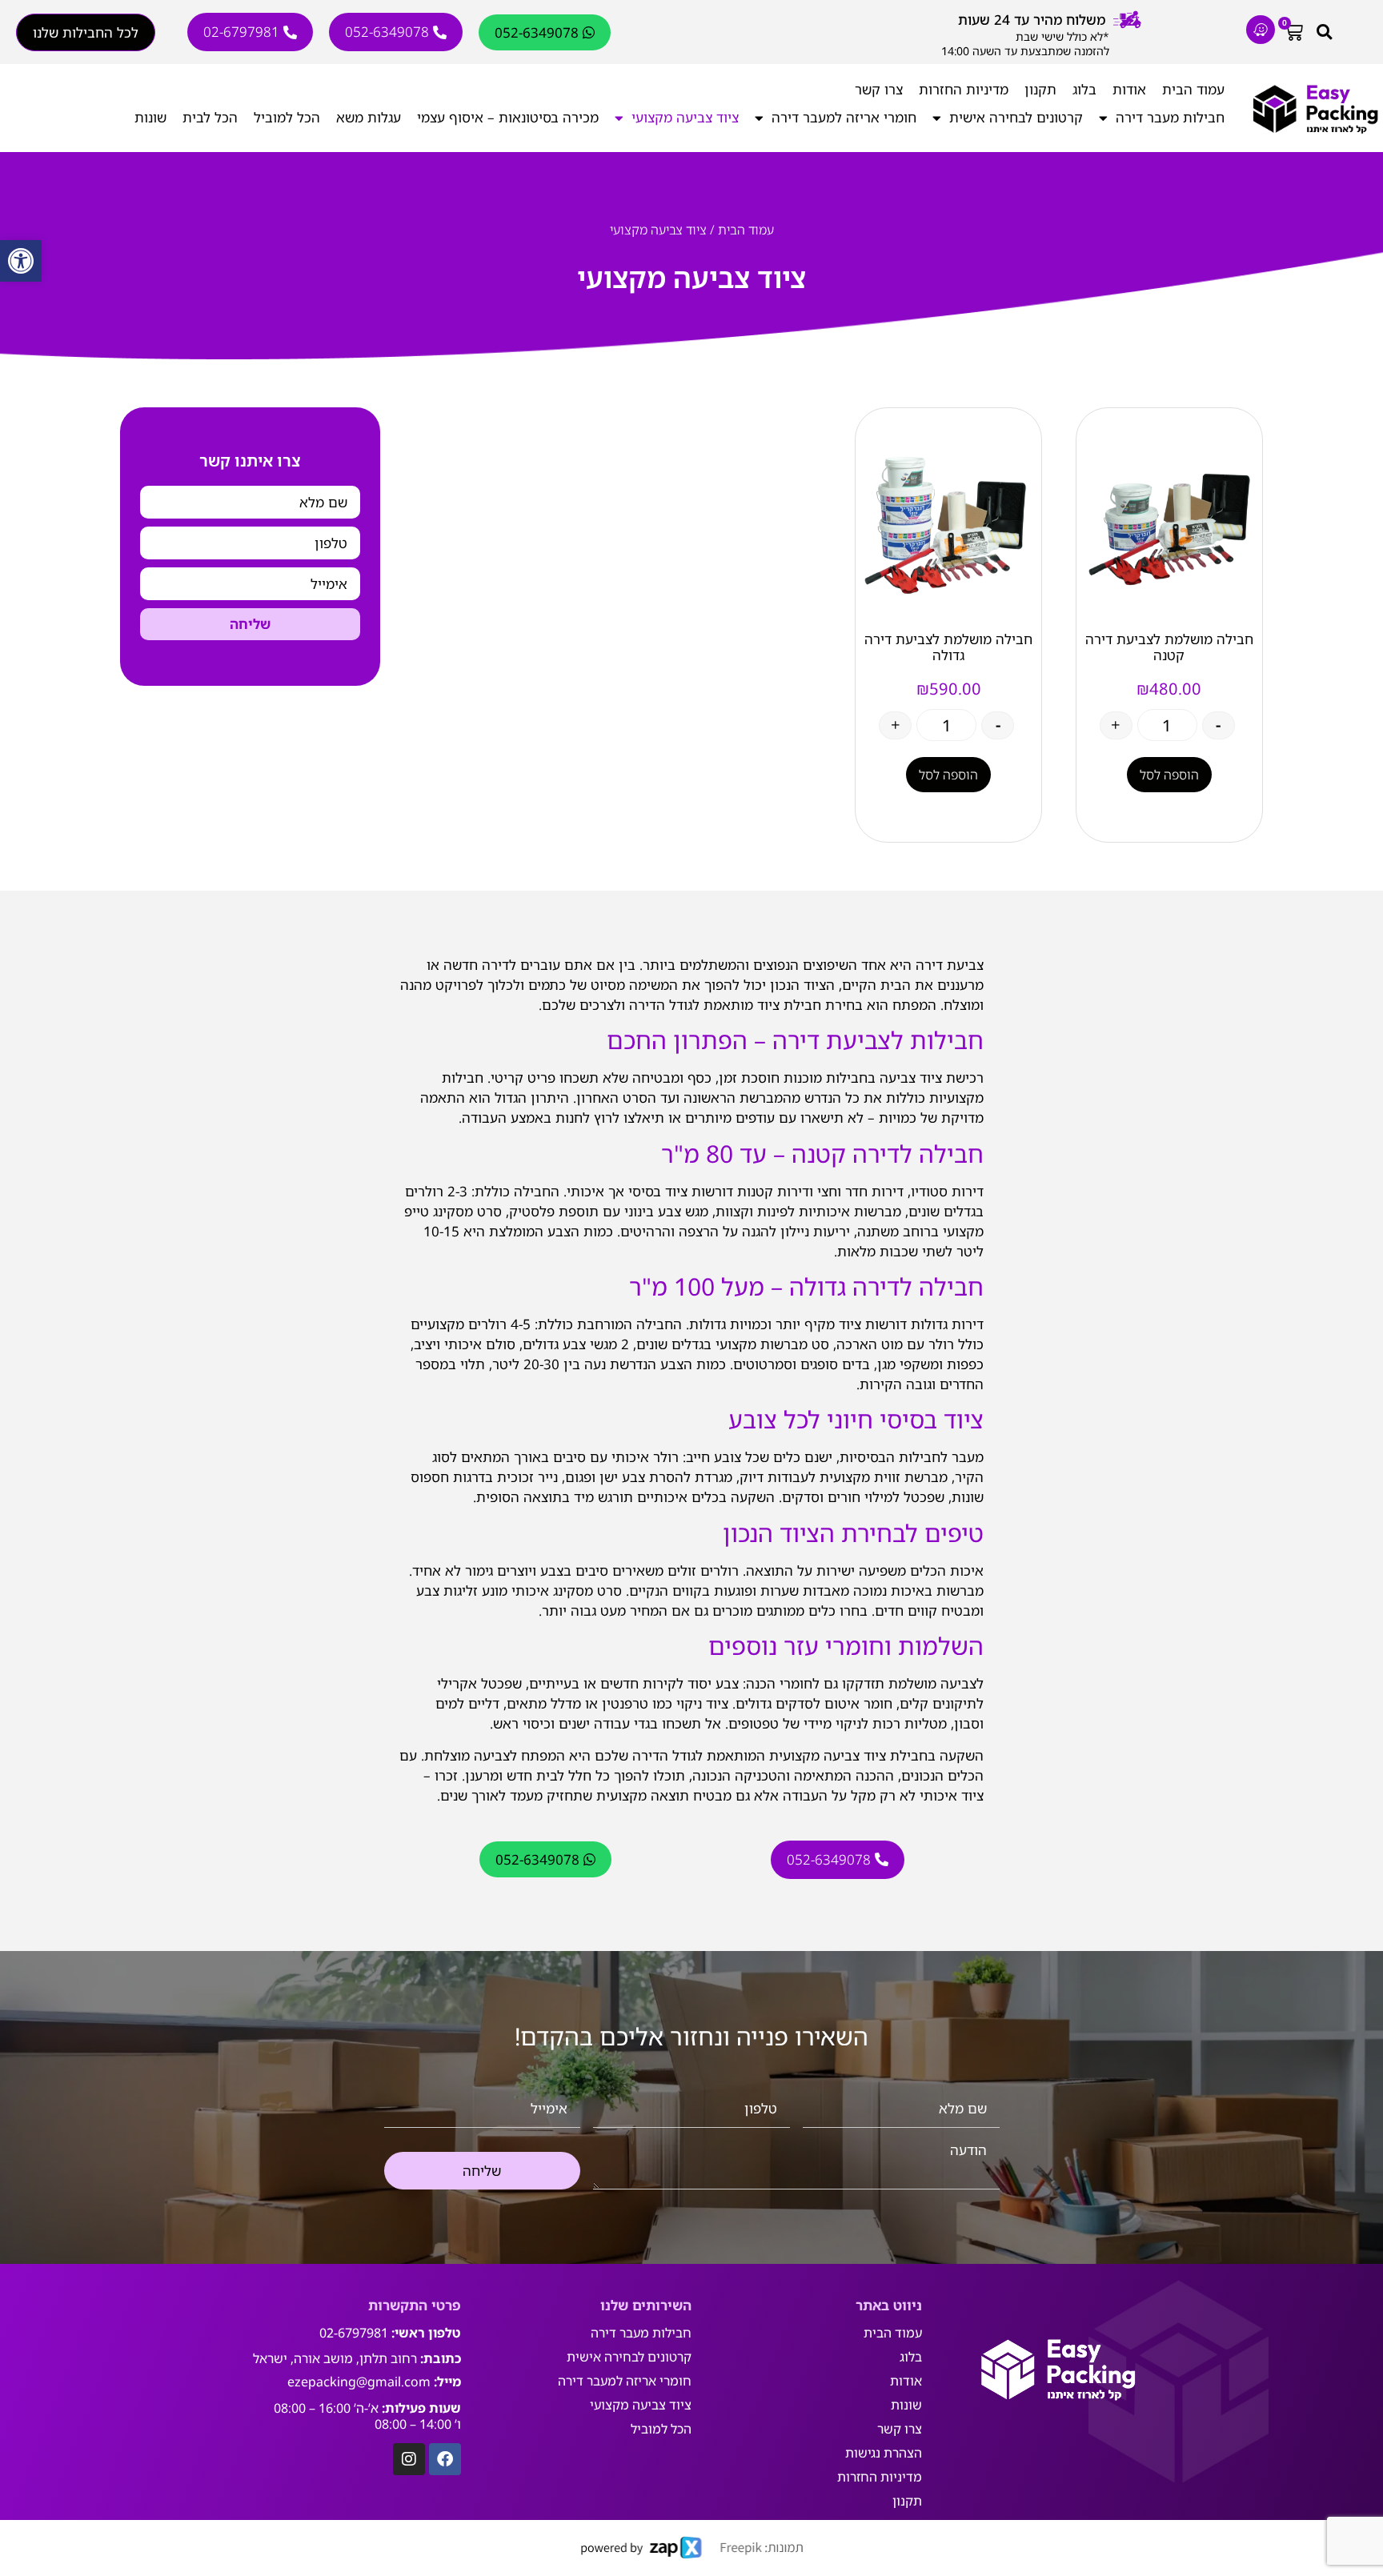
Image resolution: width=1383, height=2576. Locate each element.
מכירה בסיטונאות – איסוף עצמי (508, 117)
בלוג (1084, 89)
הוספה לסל (1169, 775)
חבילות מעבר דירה (1170, 117)
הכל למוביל (287, 117)
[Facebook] (445, 2459)
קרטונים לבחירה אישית (1016, 117)
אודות (1129, 89)
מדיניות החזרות (964, 89)
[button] (21, 261)
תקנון (1040, 89)
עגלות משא (369, 117)
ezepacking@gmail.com (359, 2382)
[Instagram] (409, 2459)
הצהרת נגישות (884, 2453)
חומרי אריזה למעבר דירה (844, 117)
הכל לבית (210, 117)
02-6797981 (354, 2333)
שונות (150, 117)
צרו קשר (879, 89)
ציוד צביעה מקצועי (685, 117)
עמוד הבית (1193, 89)
